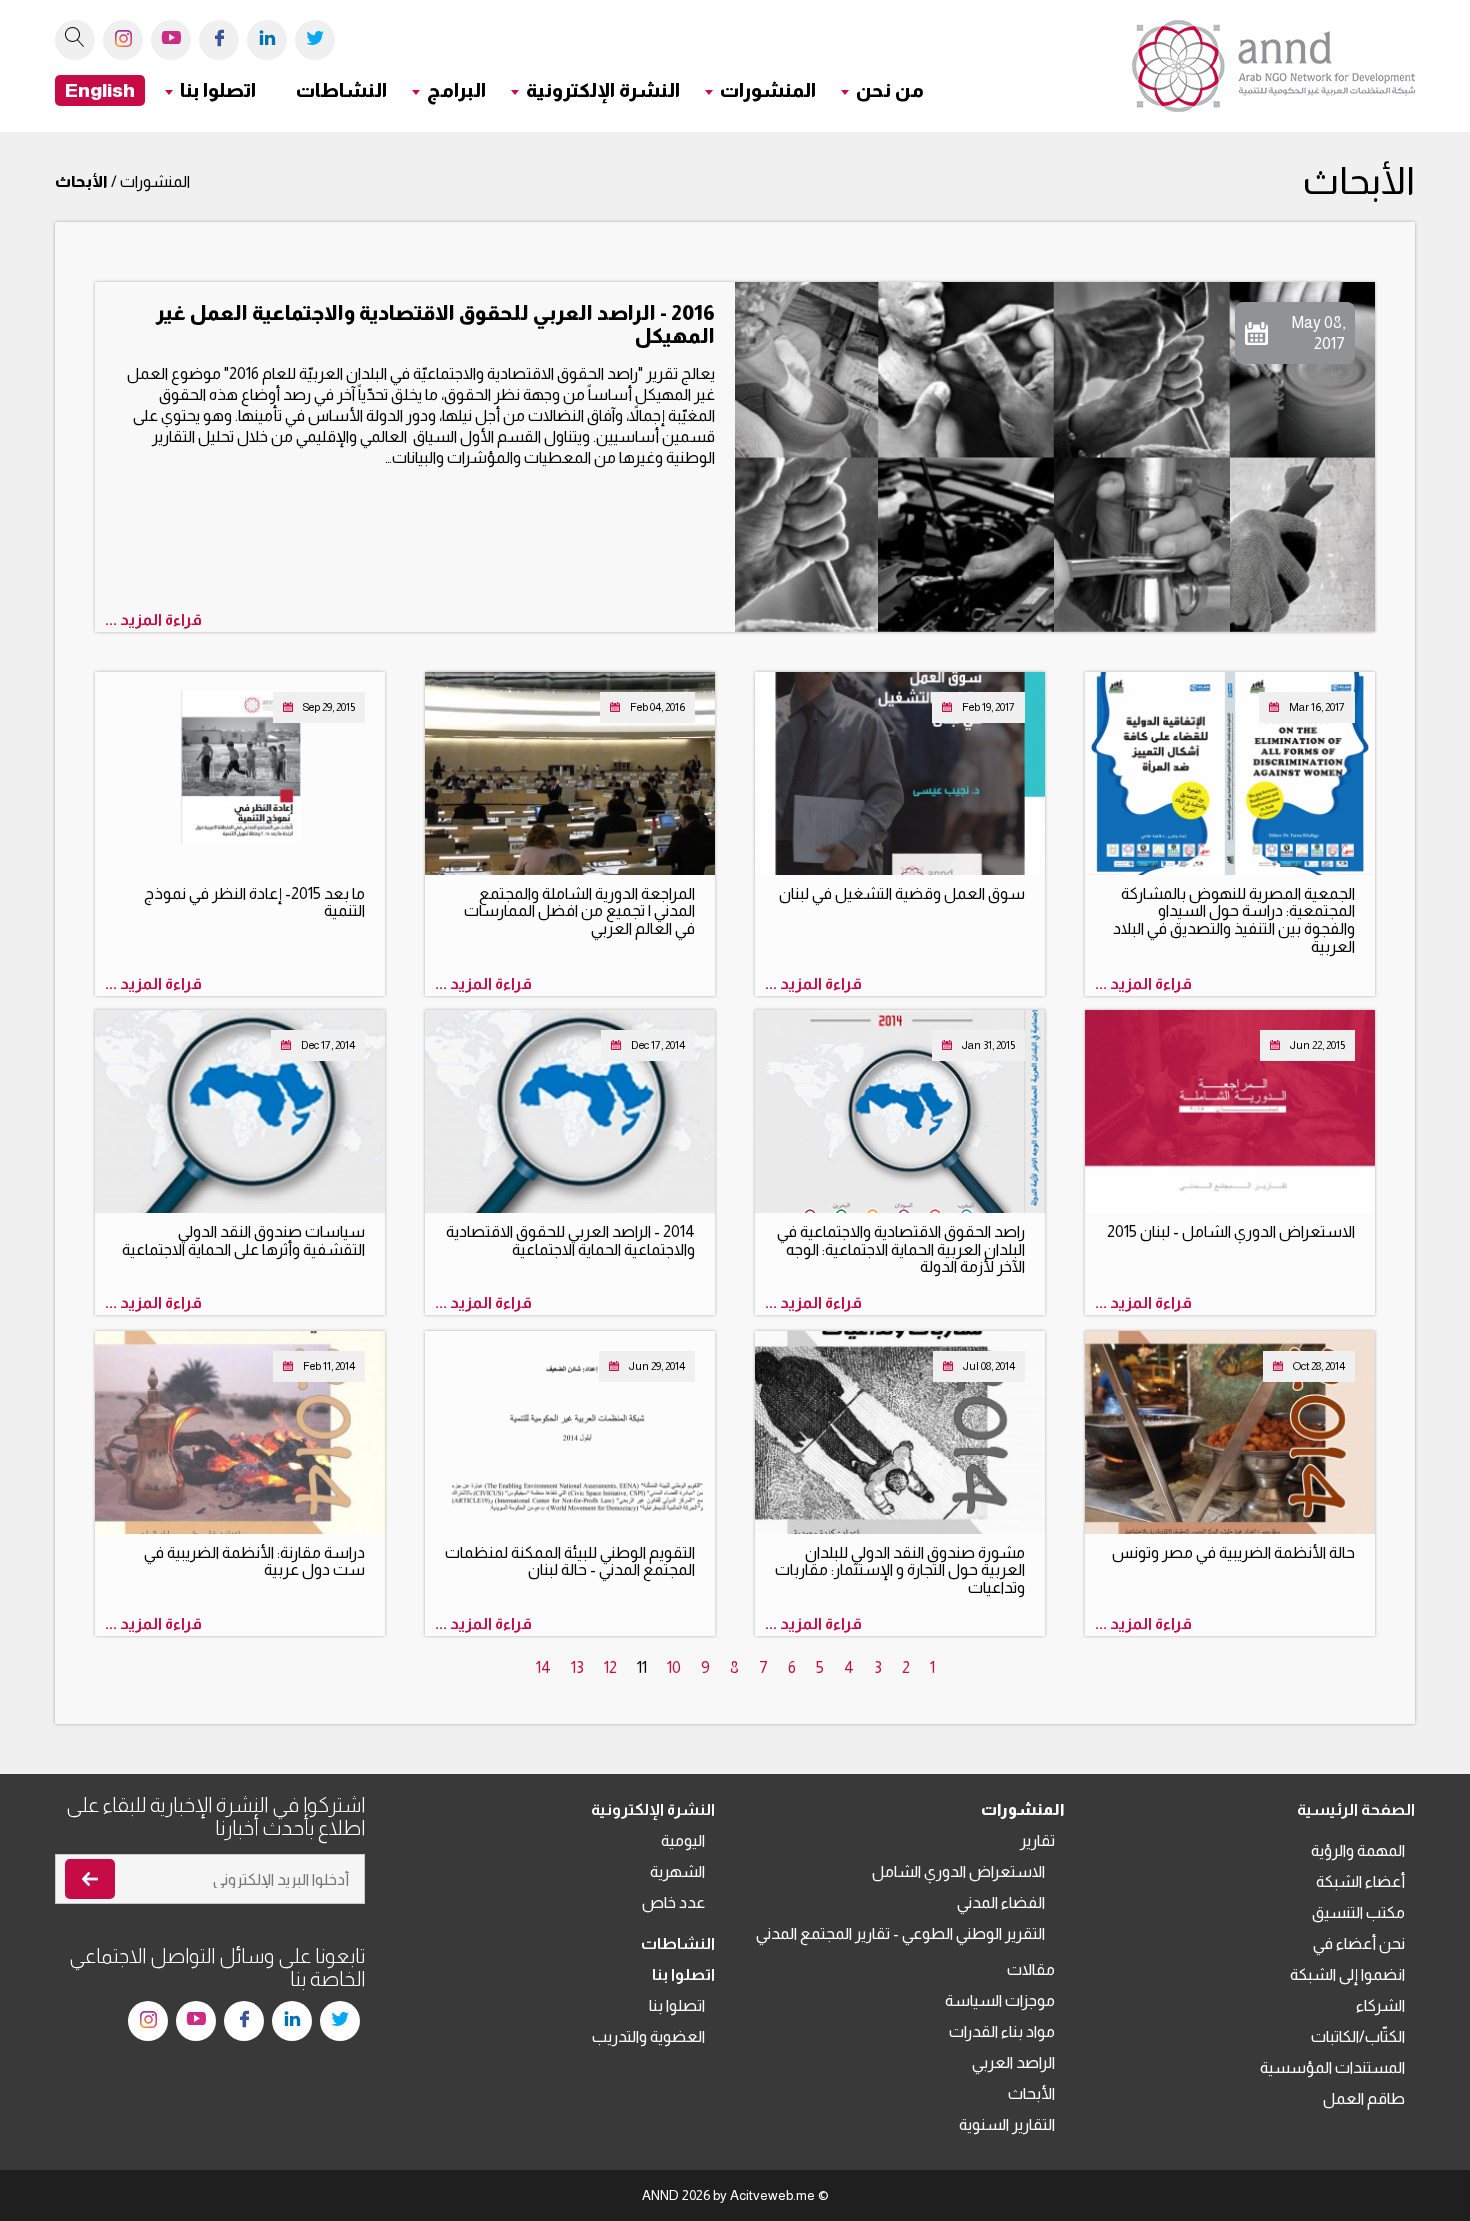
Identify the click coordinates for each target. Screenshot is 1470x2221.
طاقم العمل (1364, 2098)
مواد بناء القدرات (1002, 2031)
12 (610, 1667)
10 (674, 1667)
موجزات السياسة (1000, 2000)
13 (577, 1667)
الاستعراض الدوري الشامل (958, 1871)
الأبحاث (1031, 2093)
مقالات (1031, 1969)
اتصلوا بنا (677, 2005)
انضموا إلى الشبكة (1347, 1974)
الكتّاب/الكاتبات (1358, 2036)
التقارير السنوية (1007, 2124)
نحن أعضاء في (1359, 1943)
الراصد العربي (1013, 2062)
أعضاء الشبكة (1360, 1881)
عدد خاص (673, 1902)
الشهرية (677, 1871)
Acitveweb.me (772, 2195)
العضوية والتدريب (648, 2036)
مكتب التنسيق (1358, 1912)
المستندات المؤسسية (1332, 2067)
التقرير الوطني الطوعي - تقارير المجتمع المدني (900, 1933)
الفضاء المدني (1001, 1902)
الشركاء (1380, 2005)
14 (543, 1667)
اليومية (683, 1840)
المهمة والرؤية (1358, 1850)
